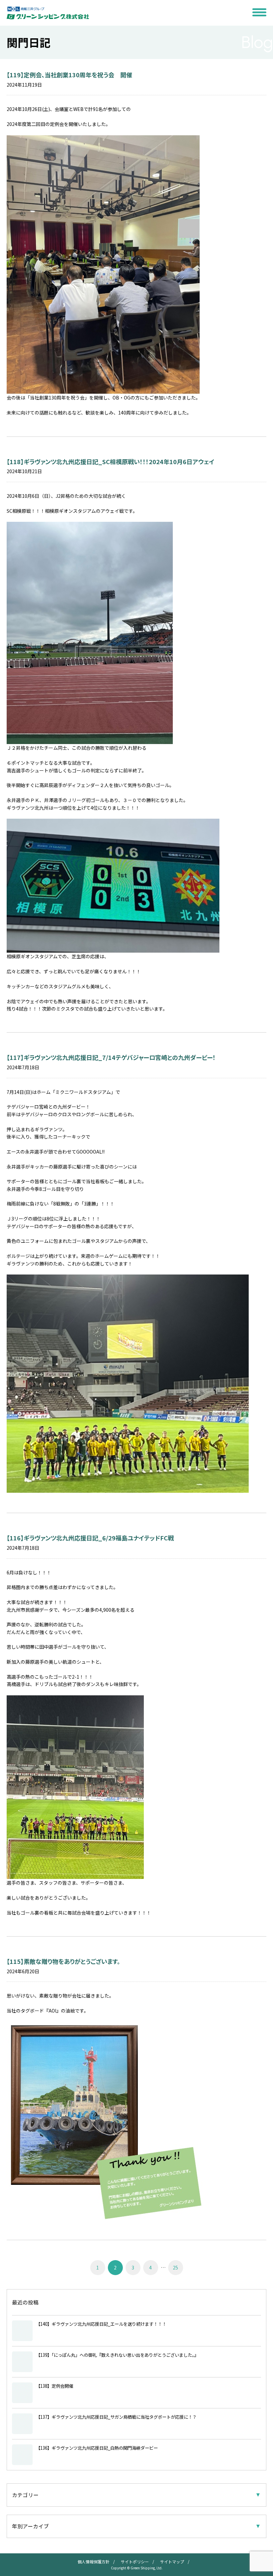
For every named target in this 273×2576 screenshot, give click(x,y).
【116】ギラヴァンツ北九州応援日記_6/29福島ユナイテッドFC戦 (90, 1538)
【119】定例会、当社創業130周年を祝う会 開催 (69, 75)
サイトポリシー (135, 2562)
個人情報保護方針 (94, 2562)
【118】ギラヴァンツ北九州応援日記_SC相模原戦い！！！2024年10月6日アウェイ (111, 461)
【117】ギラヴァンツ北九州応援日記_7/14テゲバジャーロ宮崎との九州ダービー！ (111, 1057)
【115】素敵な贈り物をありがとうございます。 (63, 1961)
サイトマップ (172, 2562)
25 (175, 2267)
